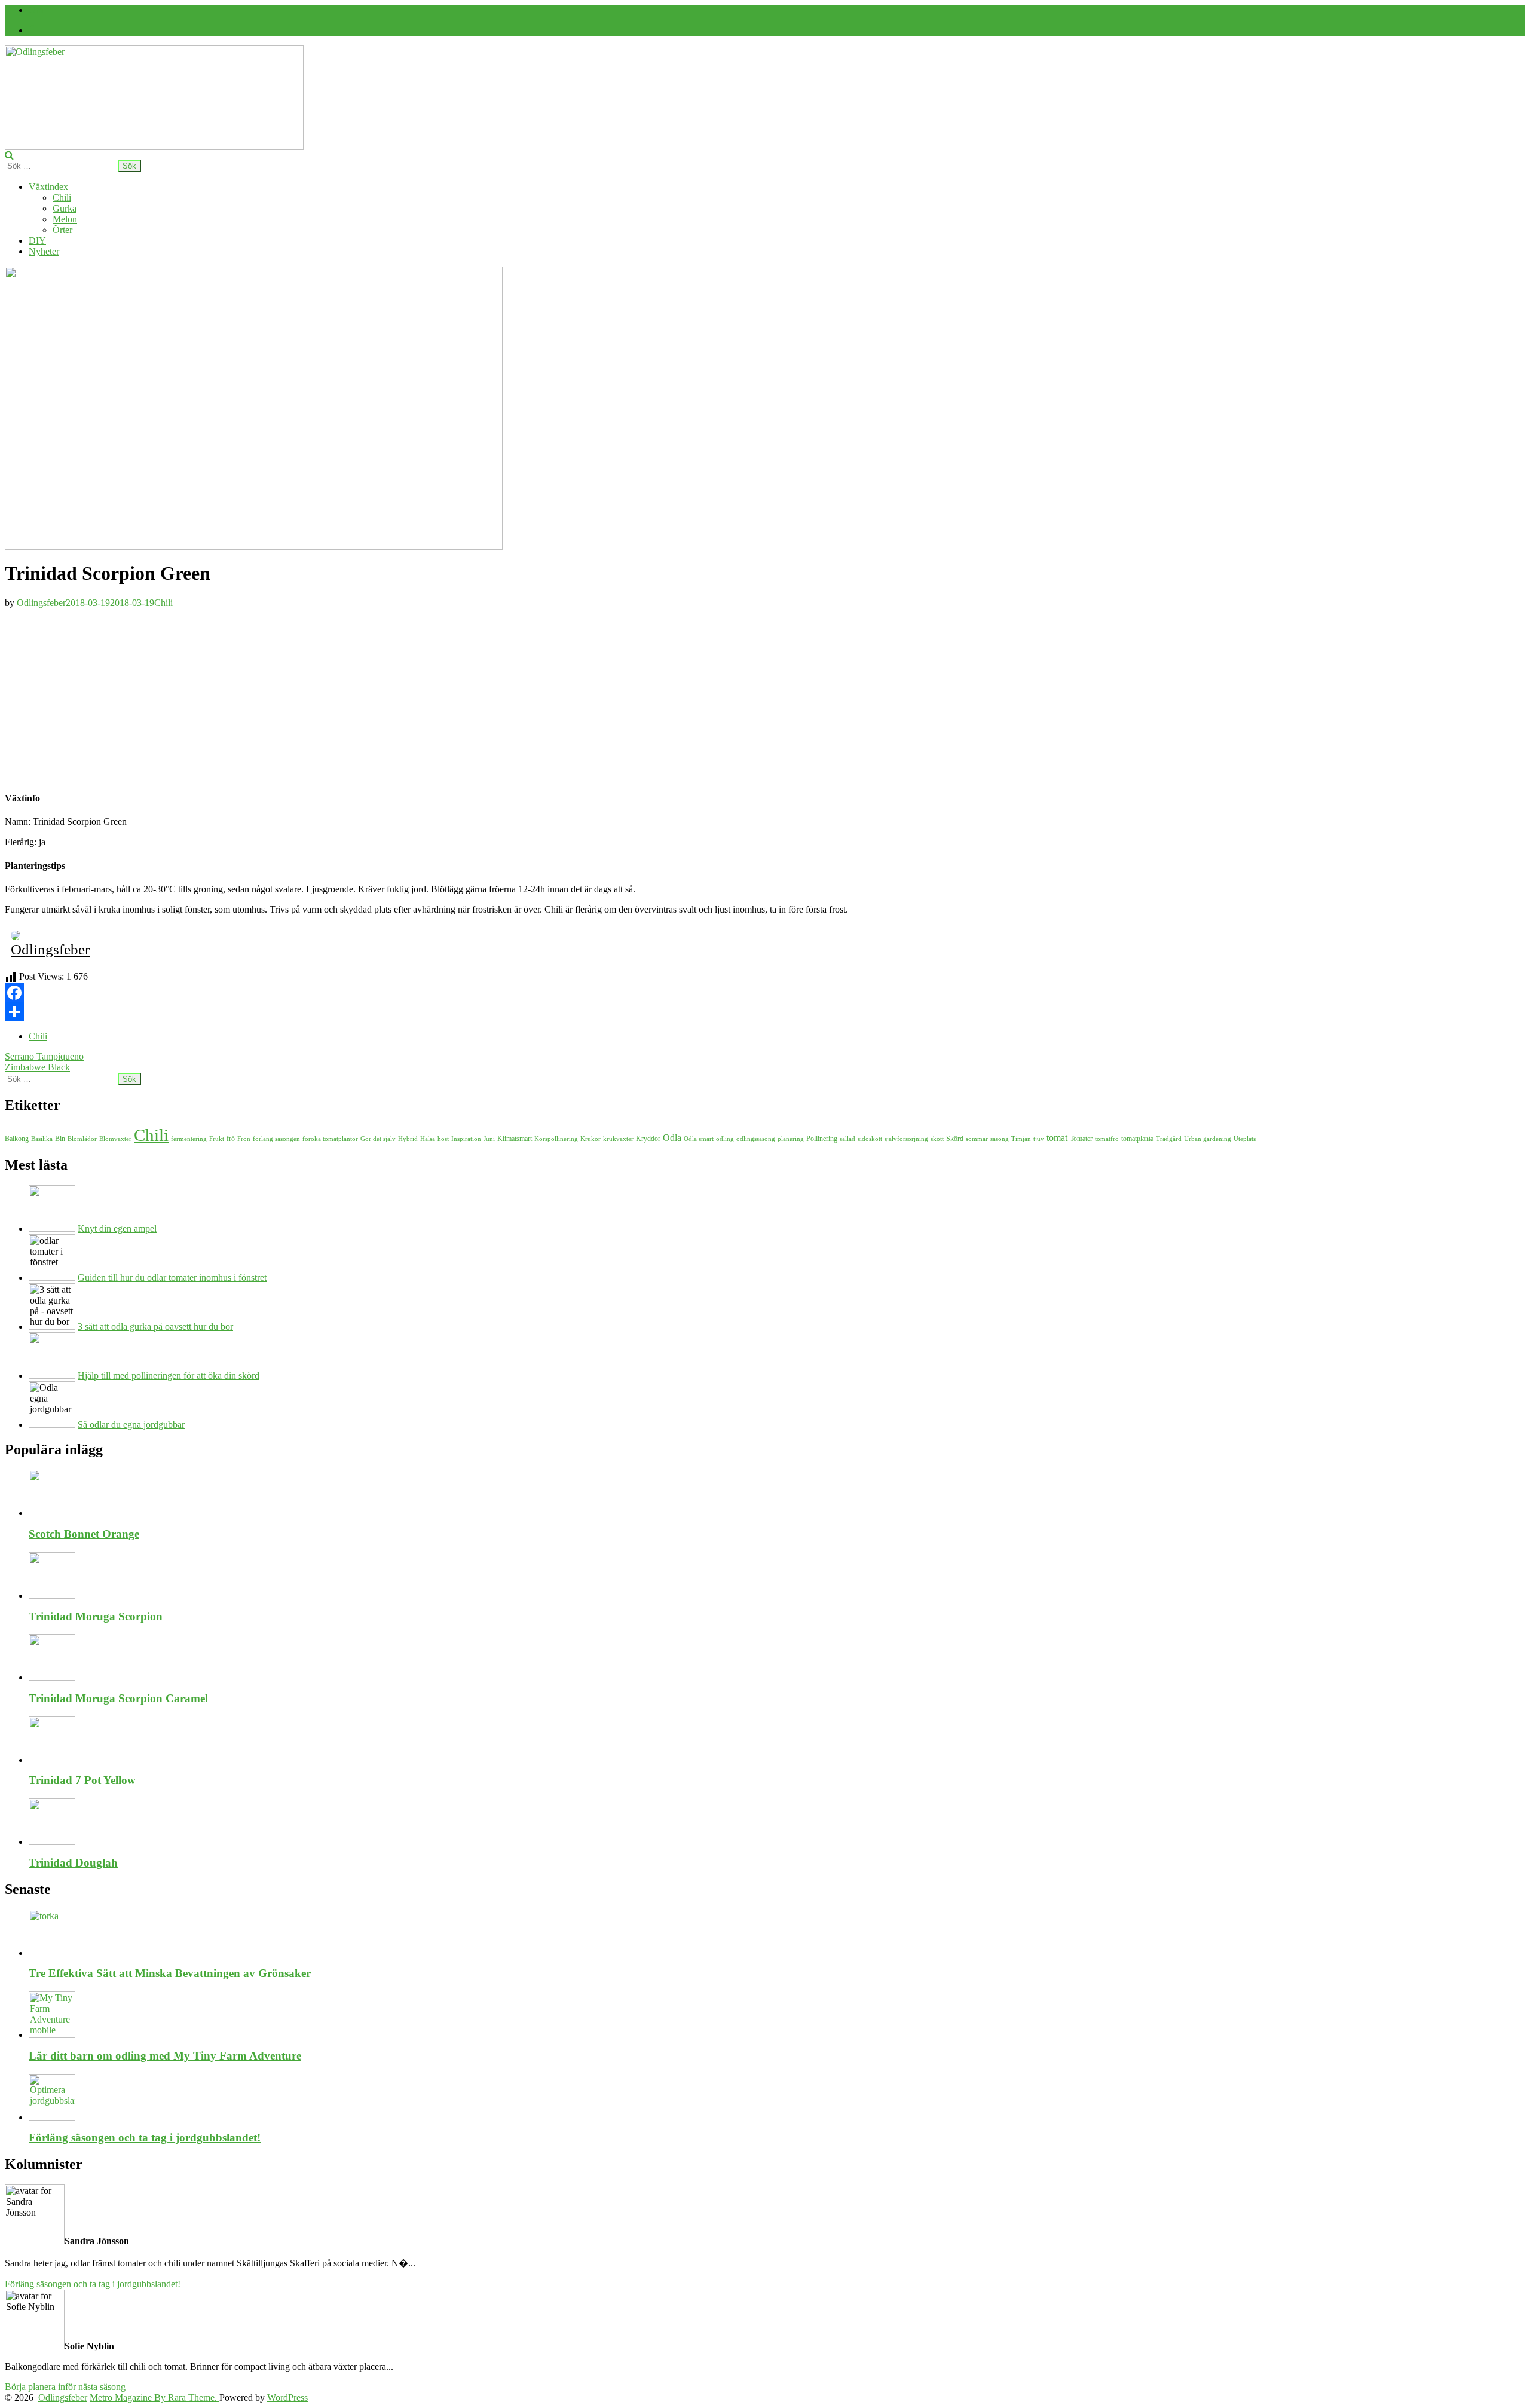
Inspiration (466, 1139)
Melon (65, 219)
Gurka (65, 208)
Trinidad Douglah (73, 1863)
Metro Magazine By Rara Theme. (154, 2398)
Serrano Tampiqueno (44, 1056)
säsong (1000, 1139)
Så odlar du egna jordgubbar (131, 1425)
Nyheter (44, 251)
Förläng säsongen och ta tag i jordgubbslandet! (145, 2138)
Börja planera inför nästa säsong (65, 2387)
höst (443, 1139)
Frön (244, 1139)
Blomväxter (115, 1139)
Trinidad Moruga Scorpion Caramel (118, 1698)
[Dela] (765, 1012)
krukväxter (618, 1139)
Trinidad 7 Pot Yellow (82, 1780)
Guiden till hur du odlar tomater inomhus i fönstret (172, 1278)
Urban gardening (1208, 1139)
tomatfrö (1107, 1139)
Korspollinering (556, 1139)
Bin (60, 1139)
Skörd (955, 1139)
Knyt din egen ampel (117, 1229)
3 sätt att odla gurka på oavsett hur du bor (155, 1327)
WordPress (287, 2398)
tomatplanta (1137, 1139)
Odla (672, 1138)
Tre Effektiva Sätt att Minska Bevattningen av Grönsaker (170, 1973)
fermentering (189, 1139)
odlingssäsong (756, 1139)
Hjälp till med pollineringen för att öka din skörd (169, 1376)
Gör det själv (378, 1139)
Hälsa (428, 1139)
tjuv (1039, 1139)
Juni (489, 1139)
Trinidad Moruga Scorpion (96, 1616)
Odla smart (699, 1139)
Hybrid (408, 1139)
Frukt (217, 1139)
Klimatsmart (515, 1139)
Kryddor (648, 1139)
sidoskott (870, 1139)
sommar (977, 1139)
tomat (1057, 1138)
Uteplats (1245, 1139)
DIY (37, 241)
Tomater (1081, 1139)
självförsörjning (906, 1139)
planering (791, 1139)
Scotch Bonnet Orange (84, 1534)
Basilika (42, 1139)
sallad (847, 1139)
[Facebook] (31, 30)
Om (36, 10)
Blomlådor (82, 1139)
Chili (62, 198)
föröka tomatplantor (330, 1139)
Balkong (17, 1139)
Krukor (590, 1139)
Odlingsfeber (41, 603)
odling (725, 1139)
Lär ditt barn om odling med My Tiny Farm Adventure (165, 2056)
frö (231, 1139)
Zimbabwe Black (37, 1067)
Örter (62, 230)
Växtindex (48, 187)
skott (937, 1139)
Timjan (1021, 1139)
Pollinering (822, 1139)
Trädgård (1169, 1139)
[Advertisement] (765, 697)
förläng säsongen (276, 1139)
